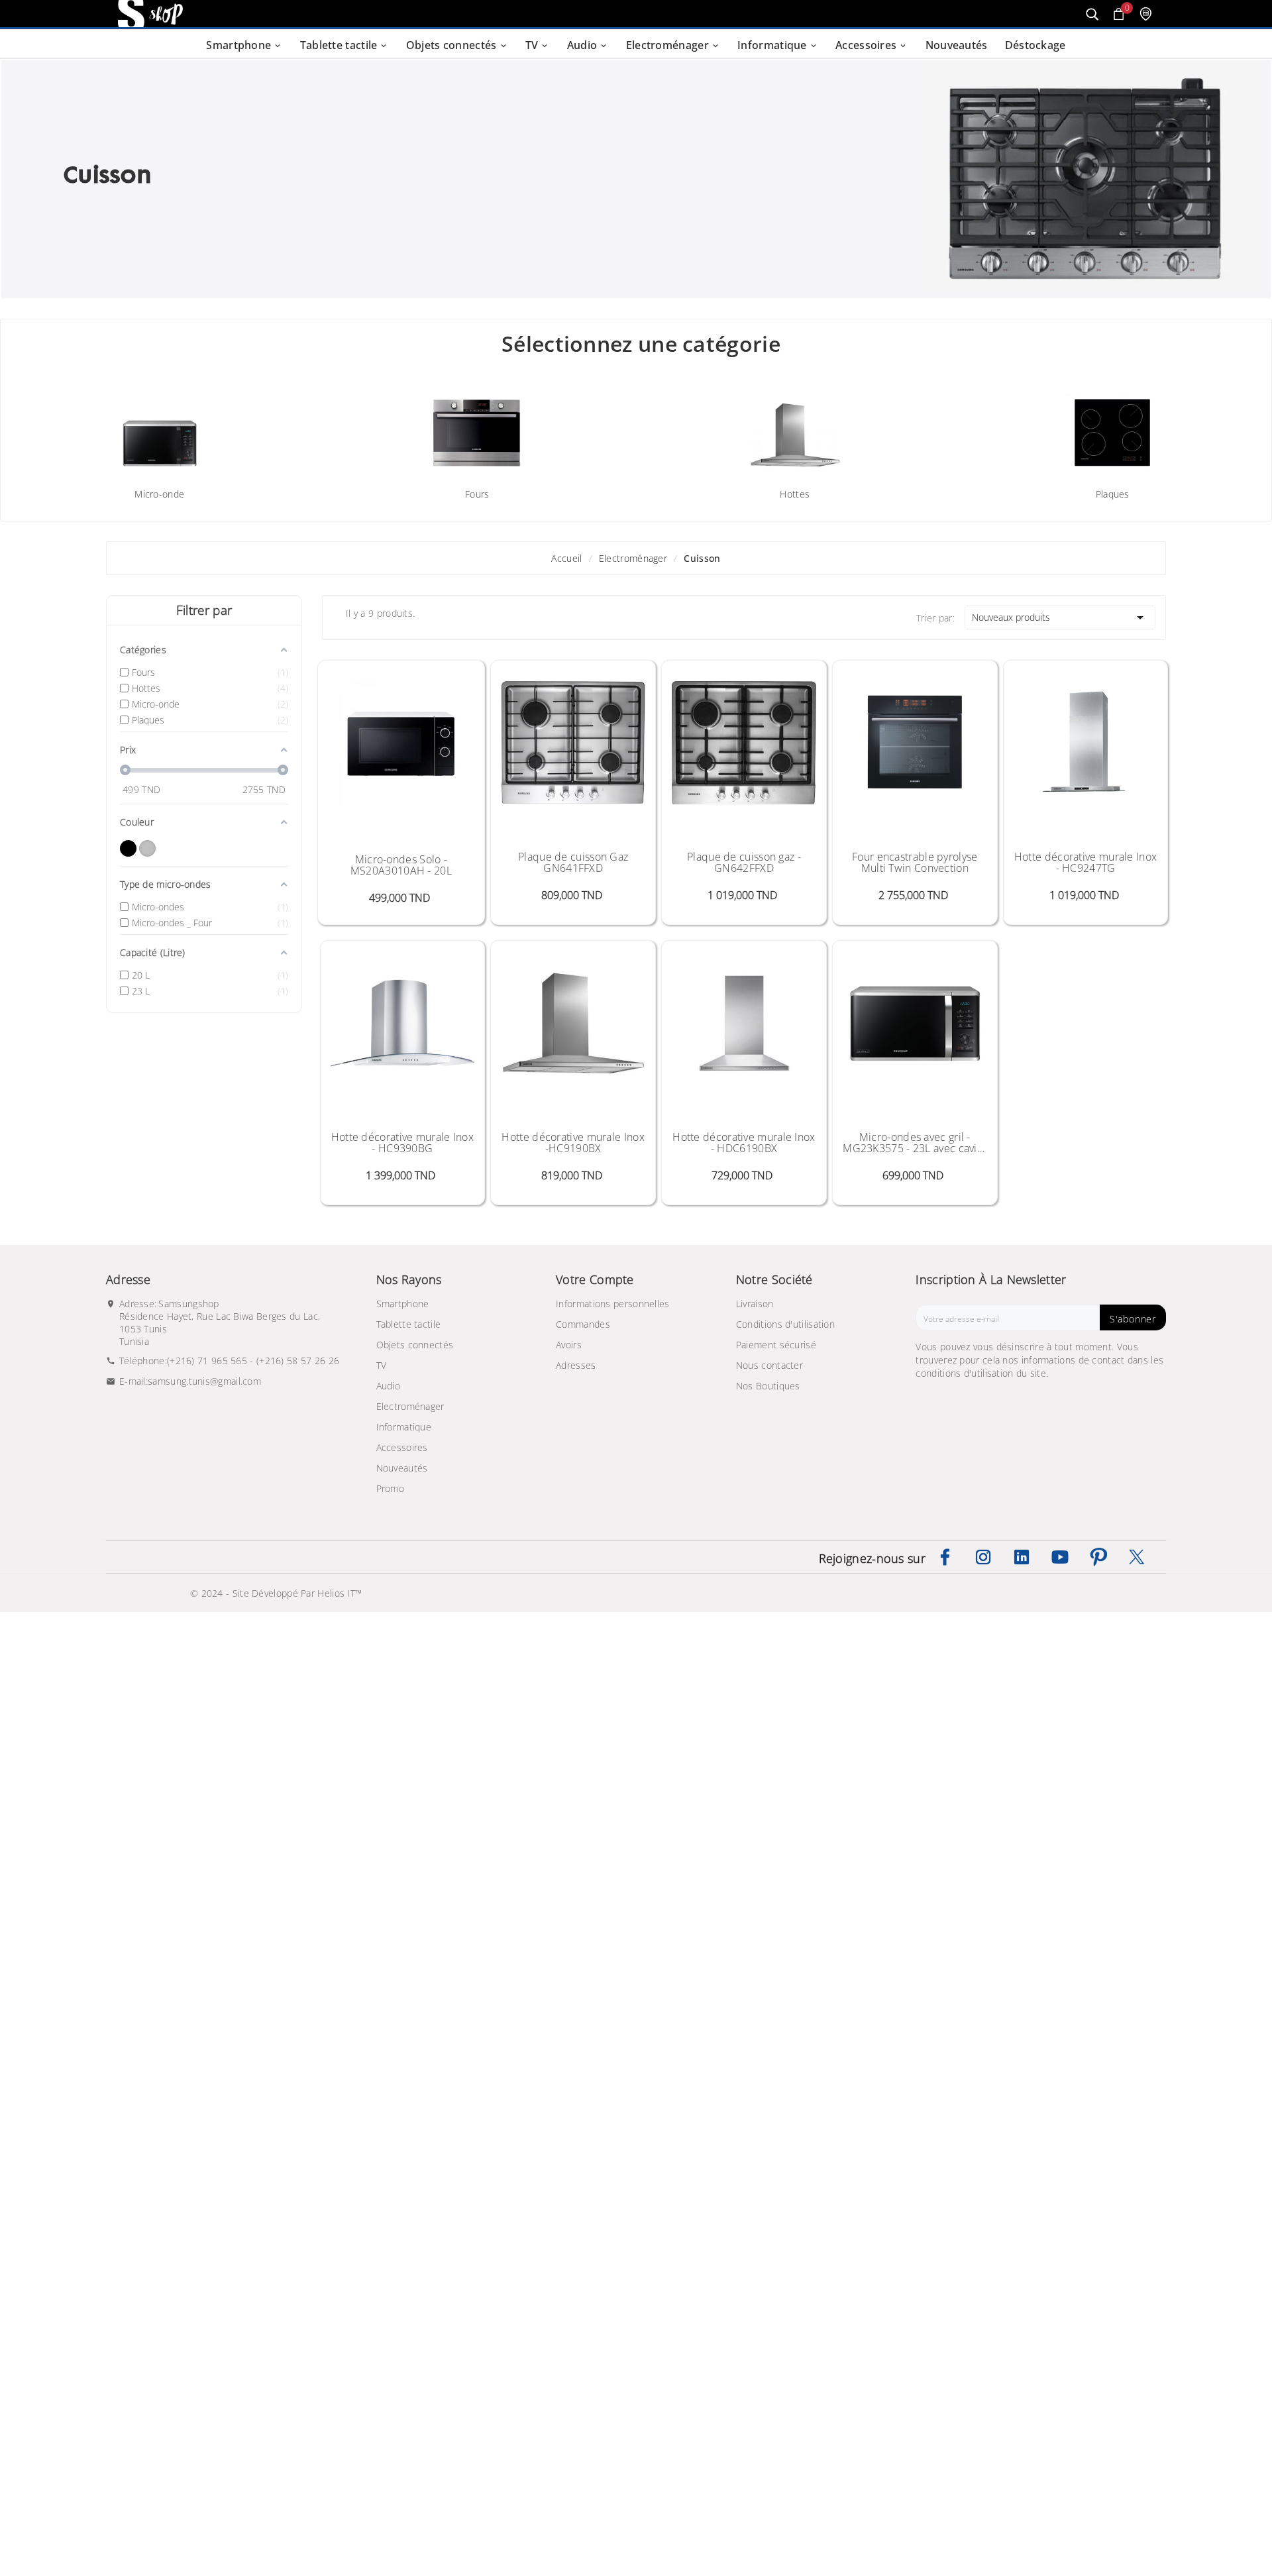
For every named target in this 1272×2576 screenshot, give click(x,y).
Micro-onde (159, 494)
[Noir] (128, 848)
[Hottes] (795, 427)
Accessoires (402, 1447)
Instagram (983, 1557)
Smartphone (403, 1304)
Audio (389, 1386)
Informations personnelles (613, 1304)
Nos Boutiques (768, 1386)
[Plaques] (1112, 427)
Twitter (1137, 1557)
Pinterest (1098, 1557)
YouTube (1060, 1557)
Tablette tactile (409, 1324)
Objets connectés (415, 1345)
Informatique (404, 1427)
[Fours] (477, 427)
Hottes (795, 494)
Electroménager (410, 1406)
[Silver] (147, 848)
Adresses (576, 1365)
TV (382, 1365)
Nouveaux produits (1060, 617)
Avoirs (569, 1345)
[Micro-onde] (160, 427)
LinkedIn (1022, 1557)
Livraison (755, 1304)
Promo (391, 1488)
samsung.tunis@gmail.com (204, 1381)
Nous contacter (769, 1365)
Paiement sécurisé (776, 1345)
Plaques (1113, 494)
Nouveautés (402, 1468)
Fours (477, 494)
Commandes (583, 1324)
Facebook (945, 1557)
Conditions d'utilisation (785, 1324)
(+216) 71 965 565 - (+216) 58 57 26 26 (253, 1361)
